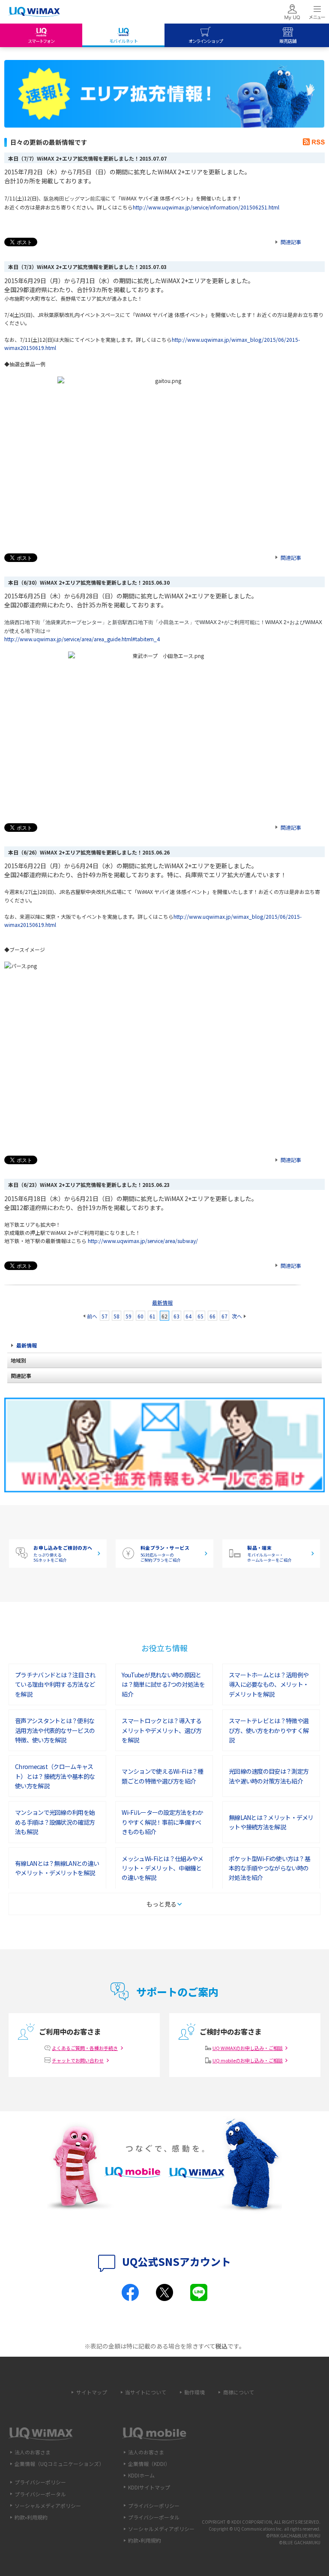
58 (117, 1316)
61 (153, 1316)
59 (129, 1316)
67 (224, 1316)
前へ (92, 1316)
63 (176, 1316)
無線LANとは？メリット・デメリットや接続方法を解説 (271, 1822)
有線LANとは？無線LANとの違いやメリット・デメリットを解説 (57, 1868)
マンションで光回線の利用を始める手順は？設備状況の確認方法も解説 (55, 1822)
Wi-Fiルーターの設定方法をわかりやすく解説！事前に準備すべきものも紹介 (162, 1822)
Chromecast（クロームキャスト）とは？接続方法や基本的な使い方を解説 (55, 1776)
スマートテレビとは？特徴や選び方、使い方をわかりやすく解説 (269, 1730)
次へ (237, 1316)
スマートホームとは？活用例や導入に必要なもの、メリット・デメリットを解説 (269, 1684)
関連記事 (291, 242)
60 (141, 1316)
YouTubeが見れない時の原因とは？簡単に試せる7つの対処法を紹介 (163, 1684)
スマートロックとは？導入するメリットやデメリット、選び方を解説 (162, 1730)
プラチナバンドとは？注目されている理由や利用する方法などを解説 (55, 1684)
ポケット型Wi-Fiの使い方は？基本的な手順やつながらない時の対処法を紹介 (269, 1868)
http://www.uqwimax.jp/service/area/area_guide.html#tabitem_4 (82, 639)
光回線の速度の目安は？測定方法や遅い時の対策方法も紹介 (269, 1776)
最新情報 (162, 1302)
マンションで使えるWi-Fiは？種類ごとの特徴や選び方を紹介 (162, 1776)
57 (105, 1316)
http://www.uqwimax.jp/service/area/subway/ (143, 1241)
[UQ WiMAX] (34, 12)
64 (188, 1316)
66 (212, 1316)
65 (200, 1316)
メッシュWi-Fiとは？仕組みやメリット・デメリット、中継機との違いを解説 (162, 1868)
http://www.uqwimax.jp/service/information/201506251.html (206, 207)
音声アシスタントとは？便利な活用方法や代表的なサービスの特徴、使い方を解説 (55, 1730)
